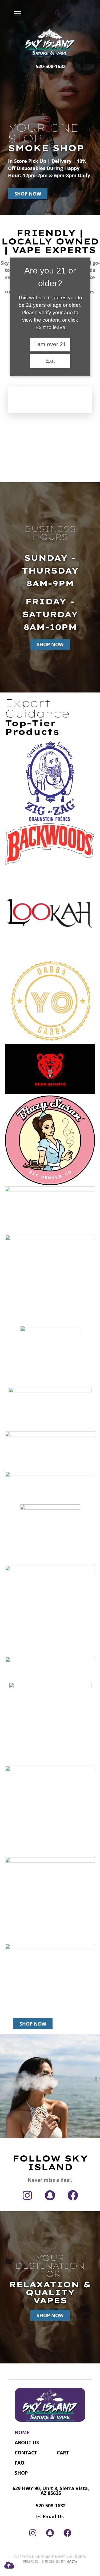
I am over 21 (50, 344)
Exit (50, 361)
